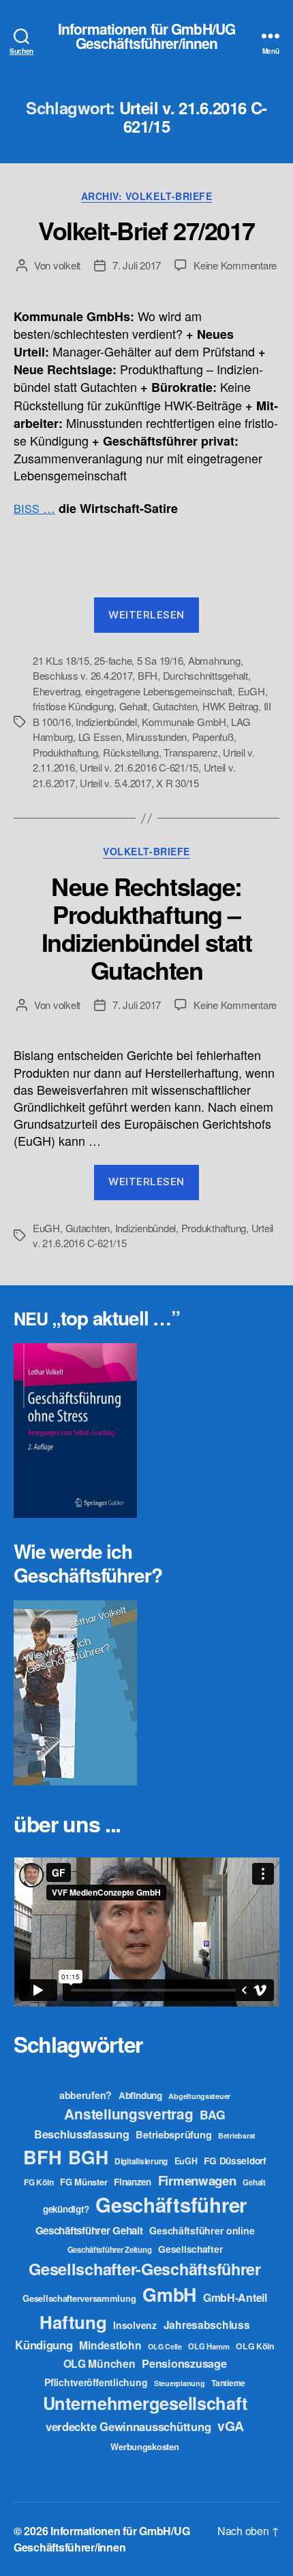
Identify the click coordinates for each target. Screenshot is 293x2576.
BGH (88, 2157)
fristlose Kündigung (73, 706)
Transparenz (190, 752)
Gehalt (133, 706)
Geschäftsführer (171, 2205)
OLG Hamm (209, 2346)
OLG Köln (255, 2346)
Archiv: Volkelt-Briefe (146, 197)
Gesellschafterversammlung (79, 2298)
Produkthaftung (65, 752)
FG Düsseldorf (235, 2160)
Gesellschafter (190, 2249)
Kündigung (44, 2345)
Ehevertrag (56, 691)
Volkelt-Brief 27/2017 (146, 230)
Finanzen (133, 2182)
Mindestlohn (110, 2345)
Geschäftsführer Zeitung (110, 2249)
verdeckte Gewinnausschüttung (128, 2426)
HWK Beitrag (230, 706)
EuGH (251, 691)
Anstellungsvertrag (128, 2114)
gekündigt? (66, 2209)
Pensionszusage (184, 2363)
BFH (148, 675)
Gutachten (175, 706)
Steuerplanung (180, 2383)
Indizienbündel (106, 722)
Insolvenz (135, 2325)
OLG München (99, 2363)
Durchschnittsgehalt (205, 675)
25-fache (113, 660)
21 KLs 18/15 (61, 660)
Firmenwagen (197, 2180)
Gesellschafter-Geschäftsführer (145, 2268)
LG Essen (100, 737)
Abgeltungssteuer (199, 2096)
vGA (231, 2426)
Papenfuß (213, 737)
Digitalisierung (141, 2161)
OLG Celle (165, 2346)
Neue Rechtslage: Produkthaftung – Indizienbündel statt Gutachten (146, 928)
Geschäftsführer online (202, 2230)
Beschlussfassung (82, 2134)
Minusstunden (156, 737)
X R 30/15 (178, 783)
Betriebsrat (237, 2135)
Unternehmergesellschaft (145, 2403)
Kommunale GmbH (184, 722)
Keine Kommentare (235, 265)
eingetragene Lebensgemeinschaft (159, 691)
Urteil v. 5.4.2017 (115, 783)
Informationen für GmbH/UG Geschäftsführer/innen (146, 36)
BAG (212, 2114)
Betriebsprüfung (173, 2134)
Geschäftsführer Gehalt (89, 2230)
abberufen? (86, 2095)
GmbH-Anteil (235, 2297)
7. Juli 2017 (137, 265)
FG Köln (38, 2182)
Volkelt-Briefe (146, 852)
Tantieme (228, 2383)
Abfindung (140, 2095)
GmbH (169, 2294)
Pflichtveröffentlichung (96, 2382)
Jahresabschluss (207, 2325)
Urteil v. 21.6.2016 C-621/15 (139, 767)
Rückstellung (131, 752)
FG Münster (83, 2182)
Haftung (73, 2322)
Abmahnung (214, 660)
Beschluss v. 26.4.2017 (82, 675)
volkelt (67, 265)
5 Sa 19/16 (160, 660)
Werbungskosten (144, 2446)
